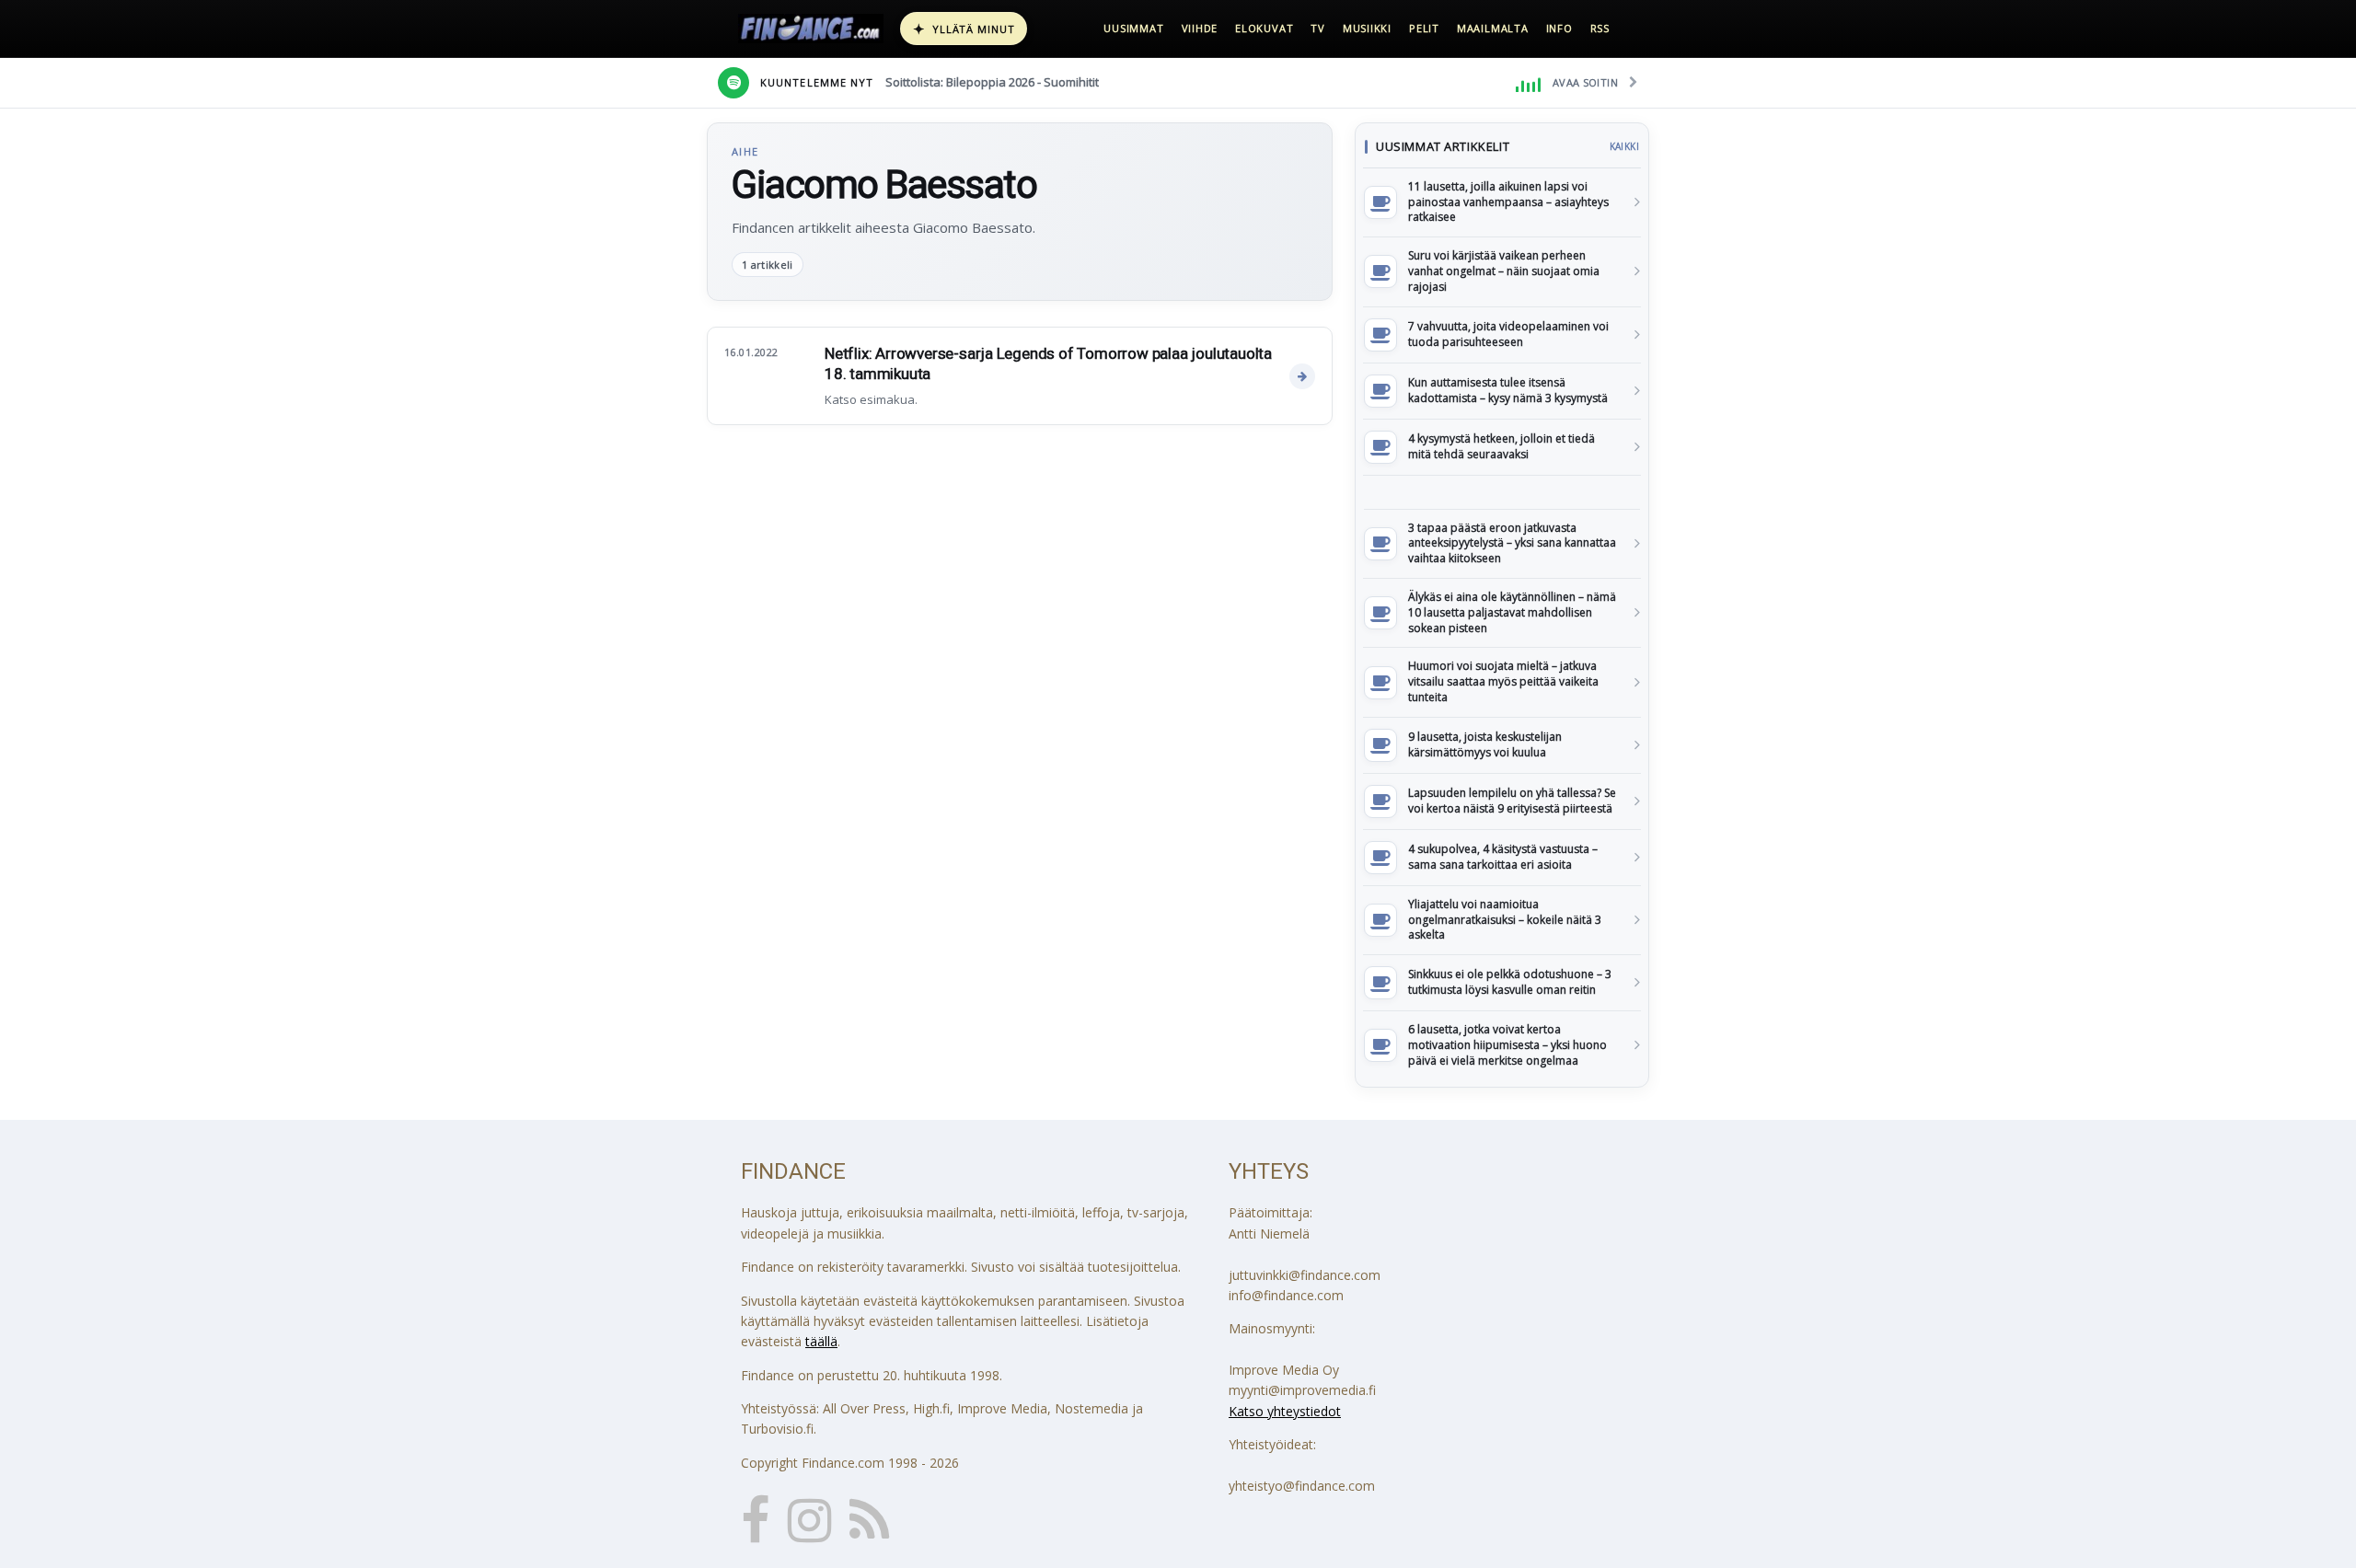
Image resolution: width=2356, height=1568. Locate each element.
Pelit (1424, 28)
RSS (1600, 28)
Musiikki (1367, 28)
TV (1318, 28)
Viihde (1200, 28)
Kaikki (1624, 146)
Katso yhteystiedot (1285, 1411)
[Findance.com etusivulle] (811, 29)
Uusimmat (1133, 28)
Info (1559, 28)
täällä (821, 1341)
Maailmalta (1493, 28)
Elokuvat (1264, 28)
